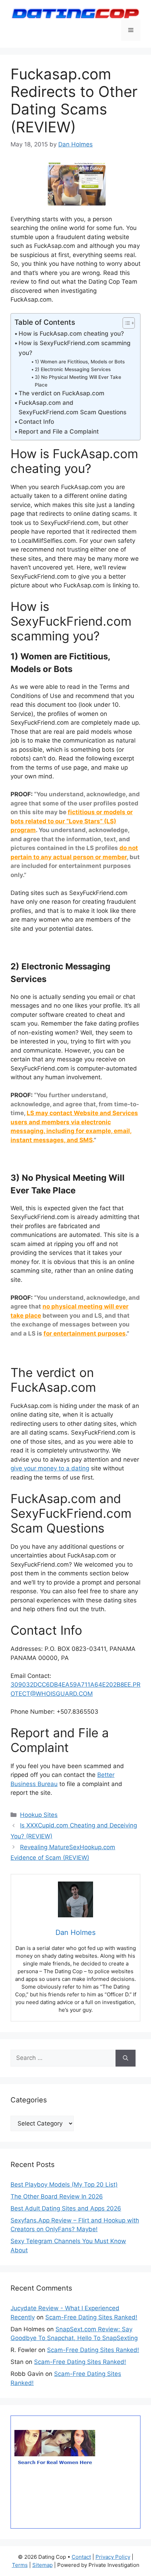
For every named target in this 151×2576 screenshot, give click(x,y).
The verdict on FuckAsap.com (61, 393)
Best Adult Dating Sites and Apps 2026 (66, 2208)
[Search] (126, 2058)
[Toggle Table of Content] (125, 323)
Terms (20, 2565)
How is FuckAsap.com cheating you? (71, 334)
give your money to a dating (50, 1468)
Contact (81, 2557)
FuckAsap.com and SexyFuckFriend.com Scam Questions (73, 407)
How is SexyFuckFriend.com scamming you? (75, 348)
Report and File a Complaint (59, 431)
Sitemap (42, 2565)
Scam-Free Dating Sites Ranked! (91, 2317)
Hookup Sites (39, 1815)
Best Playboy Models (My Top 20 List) (64, 2185)
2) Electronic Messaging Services (73, 369)
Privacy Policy (113, 2557)
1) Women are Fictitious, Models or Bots (80, 362)
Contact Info (36, 422)
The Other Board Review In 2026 (57, 2196)
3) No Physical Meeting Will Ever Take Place (78, 381)
